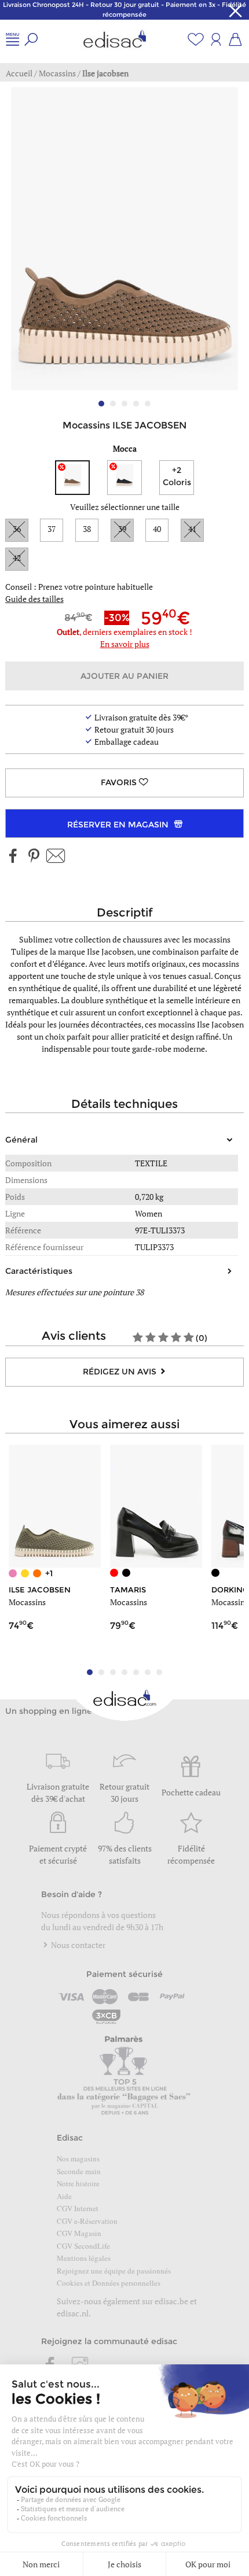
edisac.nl (73, 2313)
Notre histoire (78, 2183)
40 (157, 529)
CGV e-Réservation (87, 2221)
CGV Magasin (79, 2233)
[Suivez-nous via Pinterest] (34, 857)
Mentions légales (84, 2258)
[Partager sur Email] (56, 857)
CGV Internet (78, 2208)
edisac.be (171, 2301)
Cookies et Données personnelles (109, 2283)
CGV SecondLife (83, 2246)
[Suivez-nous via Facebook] (13, 857)
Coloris (177, 476)
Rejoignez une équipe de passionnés (114, 2271)
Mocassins (27, 1602)
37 (52, 529)
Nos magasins (78, 2159)
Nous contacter (77, 1945)
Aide (64, 2196)
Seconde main (79, 2171)
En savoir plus (125, 644)
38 (87, 529)
